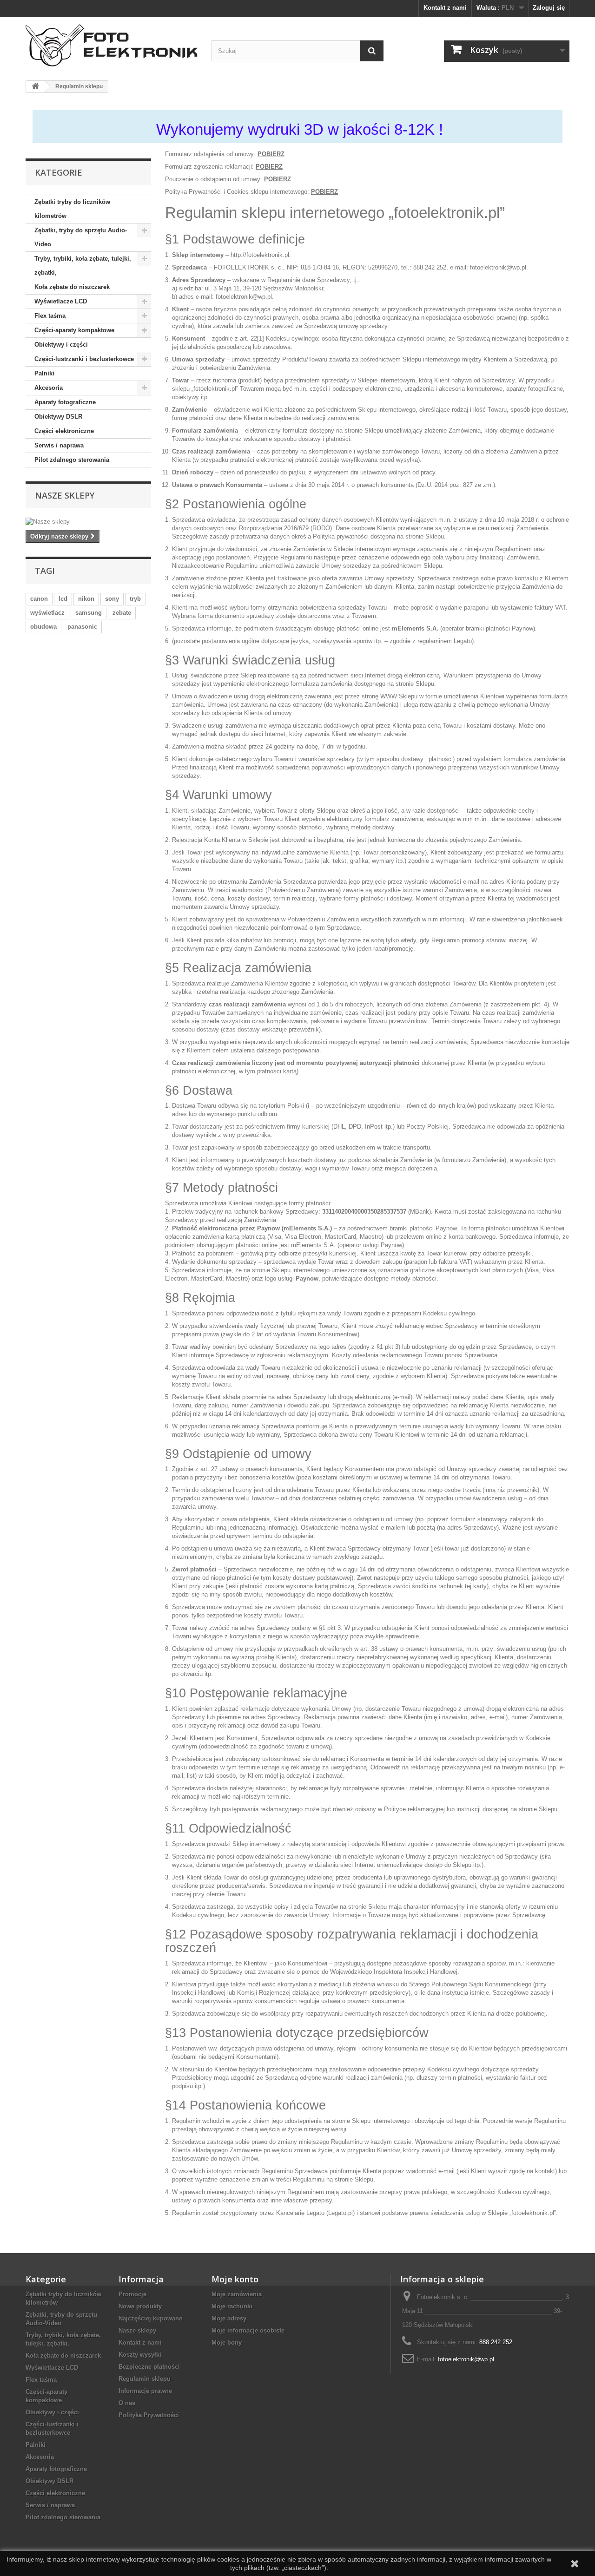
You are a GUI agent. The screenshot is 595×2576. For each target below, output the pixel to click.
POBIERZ (271, 154)
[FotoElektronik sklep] (112, 45)
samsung (89, 613)
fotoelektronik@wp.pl (466, 2359)
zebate (122, 613)
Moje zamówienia (237, 2294)
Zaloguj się (549, 8)
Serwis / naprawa (59, 445)
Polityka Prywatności (149, 2415)
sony (112, 599)
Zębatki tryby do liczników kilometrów (72, 209)
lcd (63, 599)
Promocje (132, 2294)
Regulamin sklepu (145, 2379)
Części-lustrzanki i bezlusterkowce (84, 359)
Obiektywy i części (61, 345)
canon (39, 599)
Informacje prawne (145, 2391)
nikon (86, 599)
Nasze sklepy (65, 495)
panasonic (82, 627)
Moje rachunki (232, 2306)
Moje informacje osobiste (248, 2330)
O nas (127, 2403)
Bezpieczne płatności (149, 2367)
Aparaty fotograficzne (65, 402)
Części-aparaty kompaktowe (74, 330)
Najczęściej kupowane (150, 2318)
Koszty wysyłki (140, 2355)
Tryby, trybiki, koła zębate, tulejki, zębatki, (83, 266)
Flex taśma (50, 316)
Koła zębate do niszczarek (72, 287)
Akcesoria (49, 388)
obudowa (43, 627)
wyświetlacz (47, 613)
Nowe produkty (140, 2306)
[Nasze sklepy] (88, 522)
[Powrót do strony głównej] (35, 87)
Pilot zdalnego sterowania (72, 460)
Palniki (44, 373)
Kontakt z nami (445, 8)
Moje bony (227, 2343)
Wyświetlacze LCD (61, 301)
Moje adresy (229, 2318)
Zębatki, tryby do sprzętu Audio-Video (81, 237)
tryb (135, 599)
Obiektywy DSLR (58, 417)
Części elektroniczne (64, 431)
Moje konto (235, 2279)
